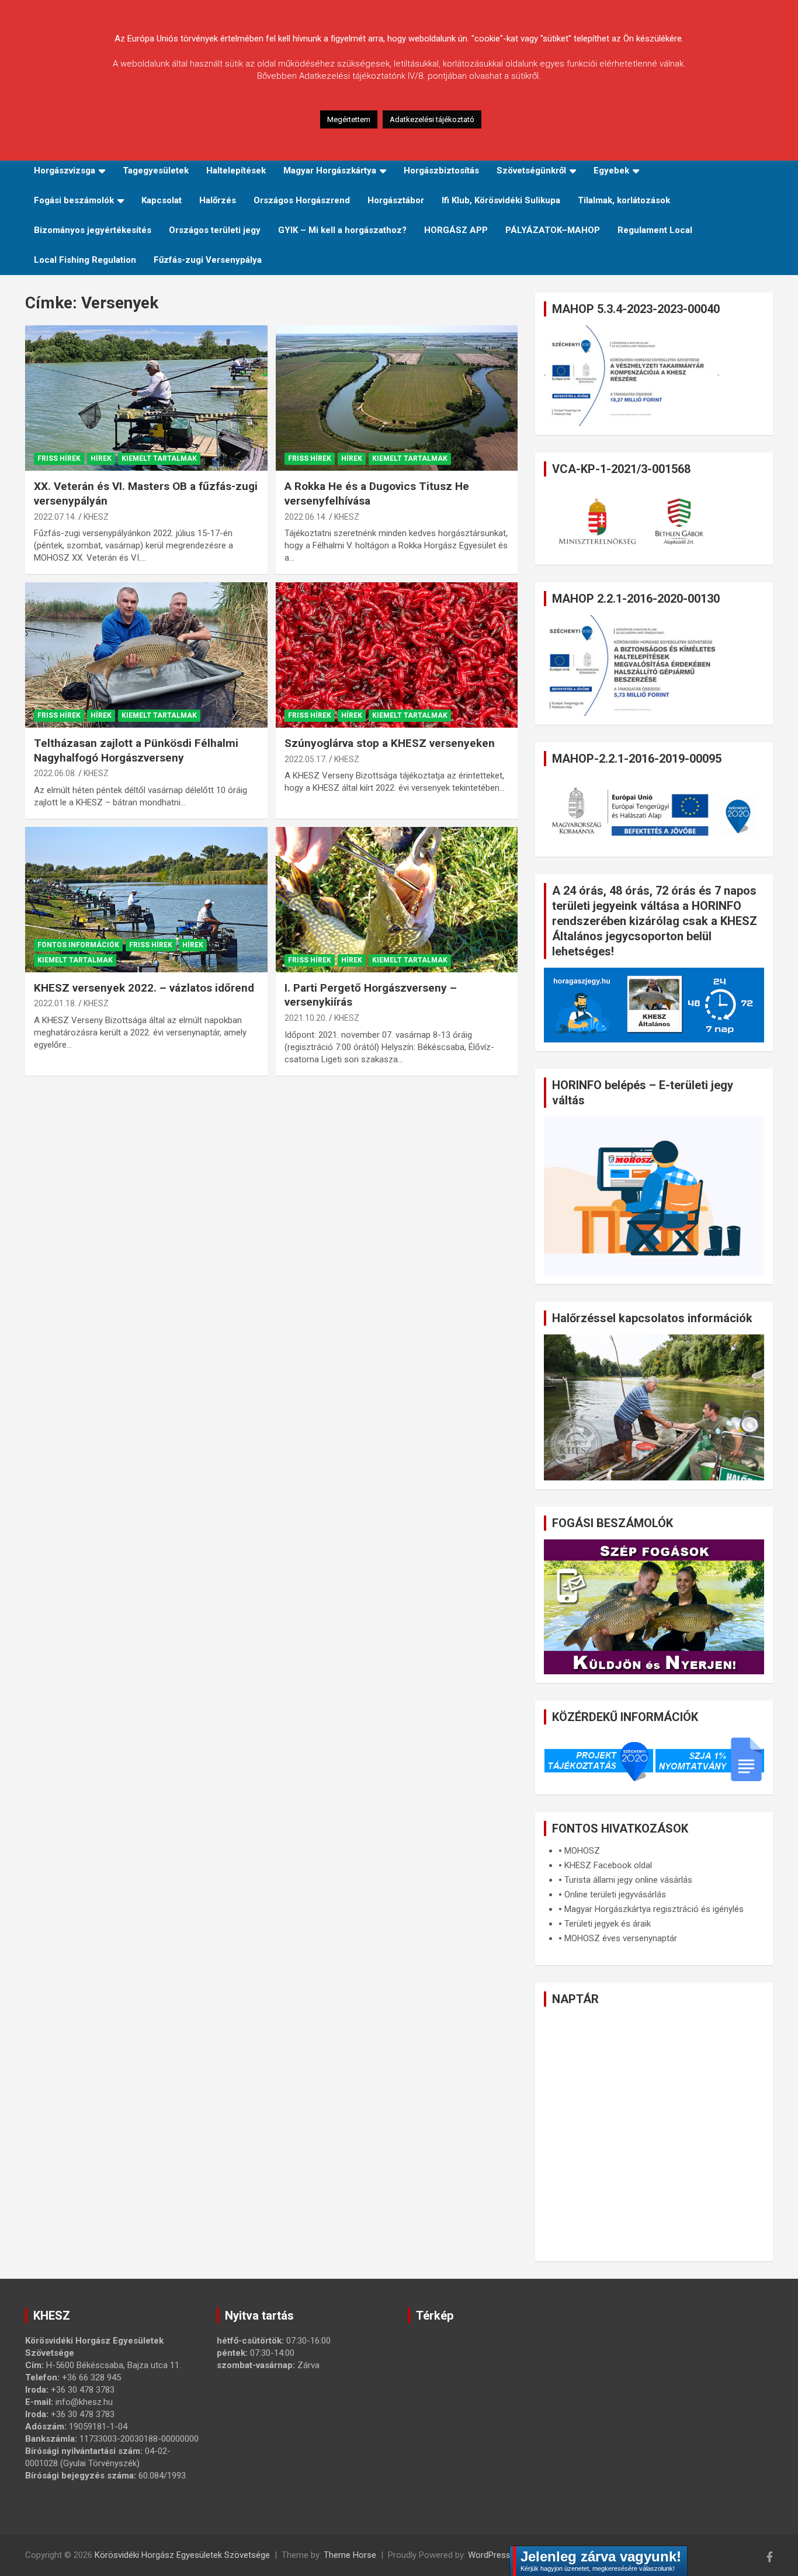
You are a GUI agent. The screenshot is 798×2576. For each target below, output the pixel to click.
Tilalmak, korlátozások (624, 200)
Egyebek (611, 171)
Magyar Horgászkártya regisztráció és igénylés (654, 1909)
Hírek (101, 458)
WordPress (489, 2555)
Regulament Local (655, 230)
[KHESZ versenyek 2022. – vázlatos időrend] (146, 899)
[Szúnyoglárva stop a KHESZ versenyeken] (396, 655)
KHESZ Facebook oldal (608, 1865)
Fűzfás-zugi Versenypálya (208, 260)
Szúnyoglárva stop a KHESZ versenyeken (390, 743)
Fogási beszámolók (74, 200)
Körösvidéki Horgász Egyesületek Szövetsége (182, 2555)
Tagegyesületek (156, 171)
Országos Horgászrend (302, 200)
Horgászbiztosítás (441, 171)
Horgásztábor (396, 200)
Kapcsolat (162, 200)
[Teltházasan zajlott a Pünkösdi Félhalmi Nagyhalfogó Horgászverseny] (146, 655)
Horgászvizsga (65, 171)
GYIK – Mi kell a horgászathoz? (342, 230)
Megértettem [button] (349, 119)
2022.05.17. (306, 759)
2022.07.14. (55, 517)
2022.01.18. (55, 1003)
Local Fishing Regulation (85, 260)
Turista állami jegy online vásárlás (628, 1880)
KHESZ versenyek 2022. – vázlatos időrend (144, 988)
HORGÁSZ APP (456, 230)
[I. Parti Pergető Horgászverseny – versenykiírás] (396, 899)
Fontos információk (78, 945)
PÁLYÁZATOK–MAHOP (553, 230)
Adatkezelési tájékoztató (432, 119)
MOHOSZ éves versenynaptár (621, 1938)
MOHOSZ (582, 1851)
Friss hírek (59, 458)
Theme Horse (350, 2555)
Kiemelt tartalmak (159, 458)
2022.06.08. (55, 773)
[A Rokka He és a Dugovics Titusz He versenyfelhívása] (396, 398)
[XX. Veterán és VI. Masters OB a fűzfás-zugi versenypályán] (146, 398)
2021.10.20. (306, 1018)
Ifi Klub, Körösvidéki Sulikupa (501, 200)
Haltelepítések (236, 171)
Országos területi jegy (215, 230)
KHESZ (96, 517)
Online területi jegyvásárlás (615, 1894)
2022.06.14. (306, 517)
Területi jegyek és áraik (608, 1924)
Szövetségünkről (531, 171)
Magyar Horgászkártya (330, 171)
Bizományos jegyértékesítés (93, 230)
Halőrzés (218, 200)
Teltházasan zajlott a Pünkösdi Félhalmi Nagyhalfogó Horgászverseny (136, 750)
